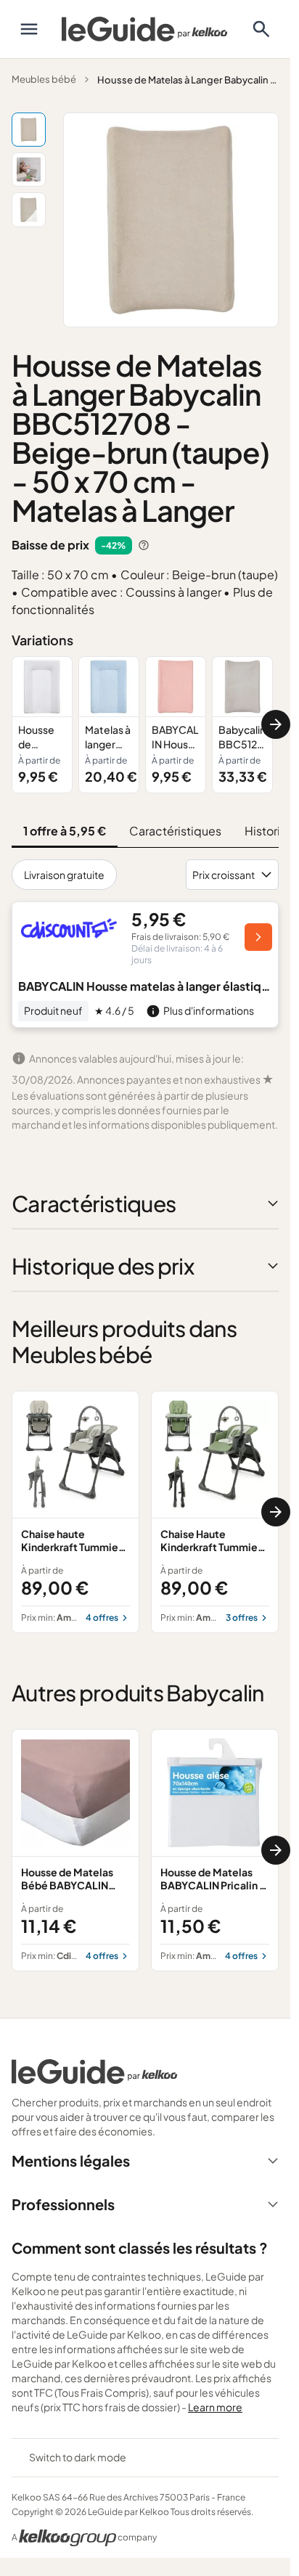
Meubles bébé (44, 79)
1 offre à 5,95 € (65, 831)
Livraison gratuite (64, 875)
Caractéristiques (175, 831)
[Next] (276, 724)
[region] (145, 725)
